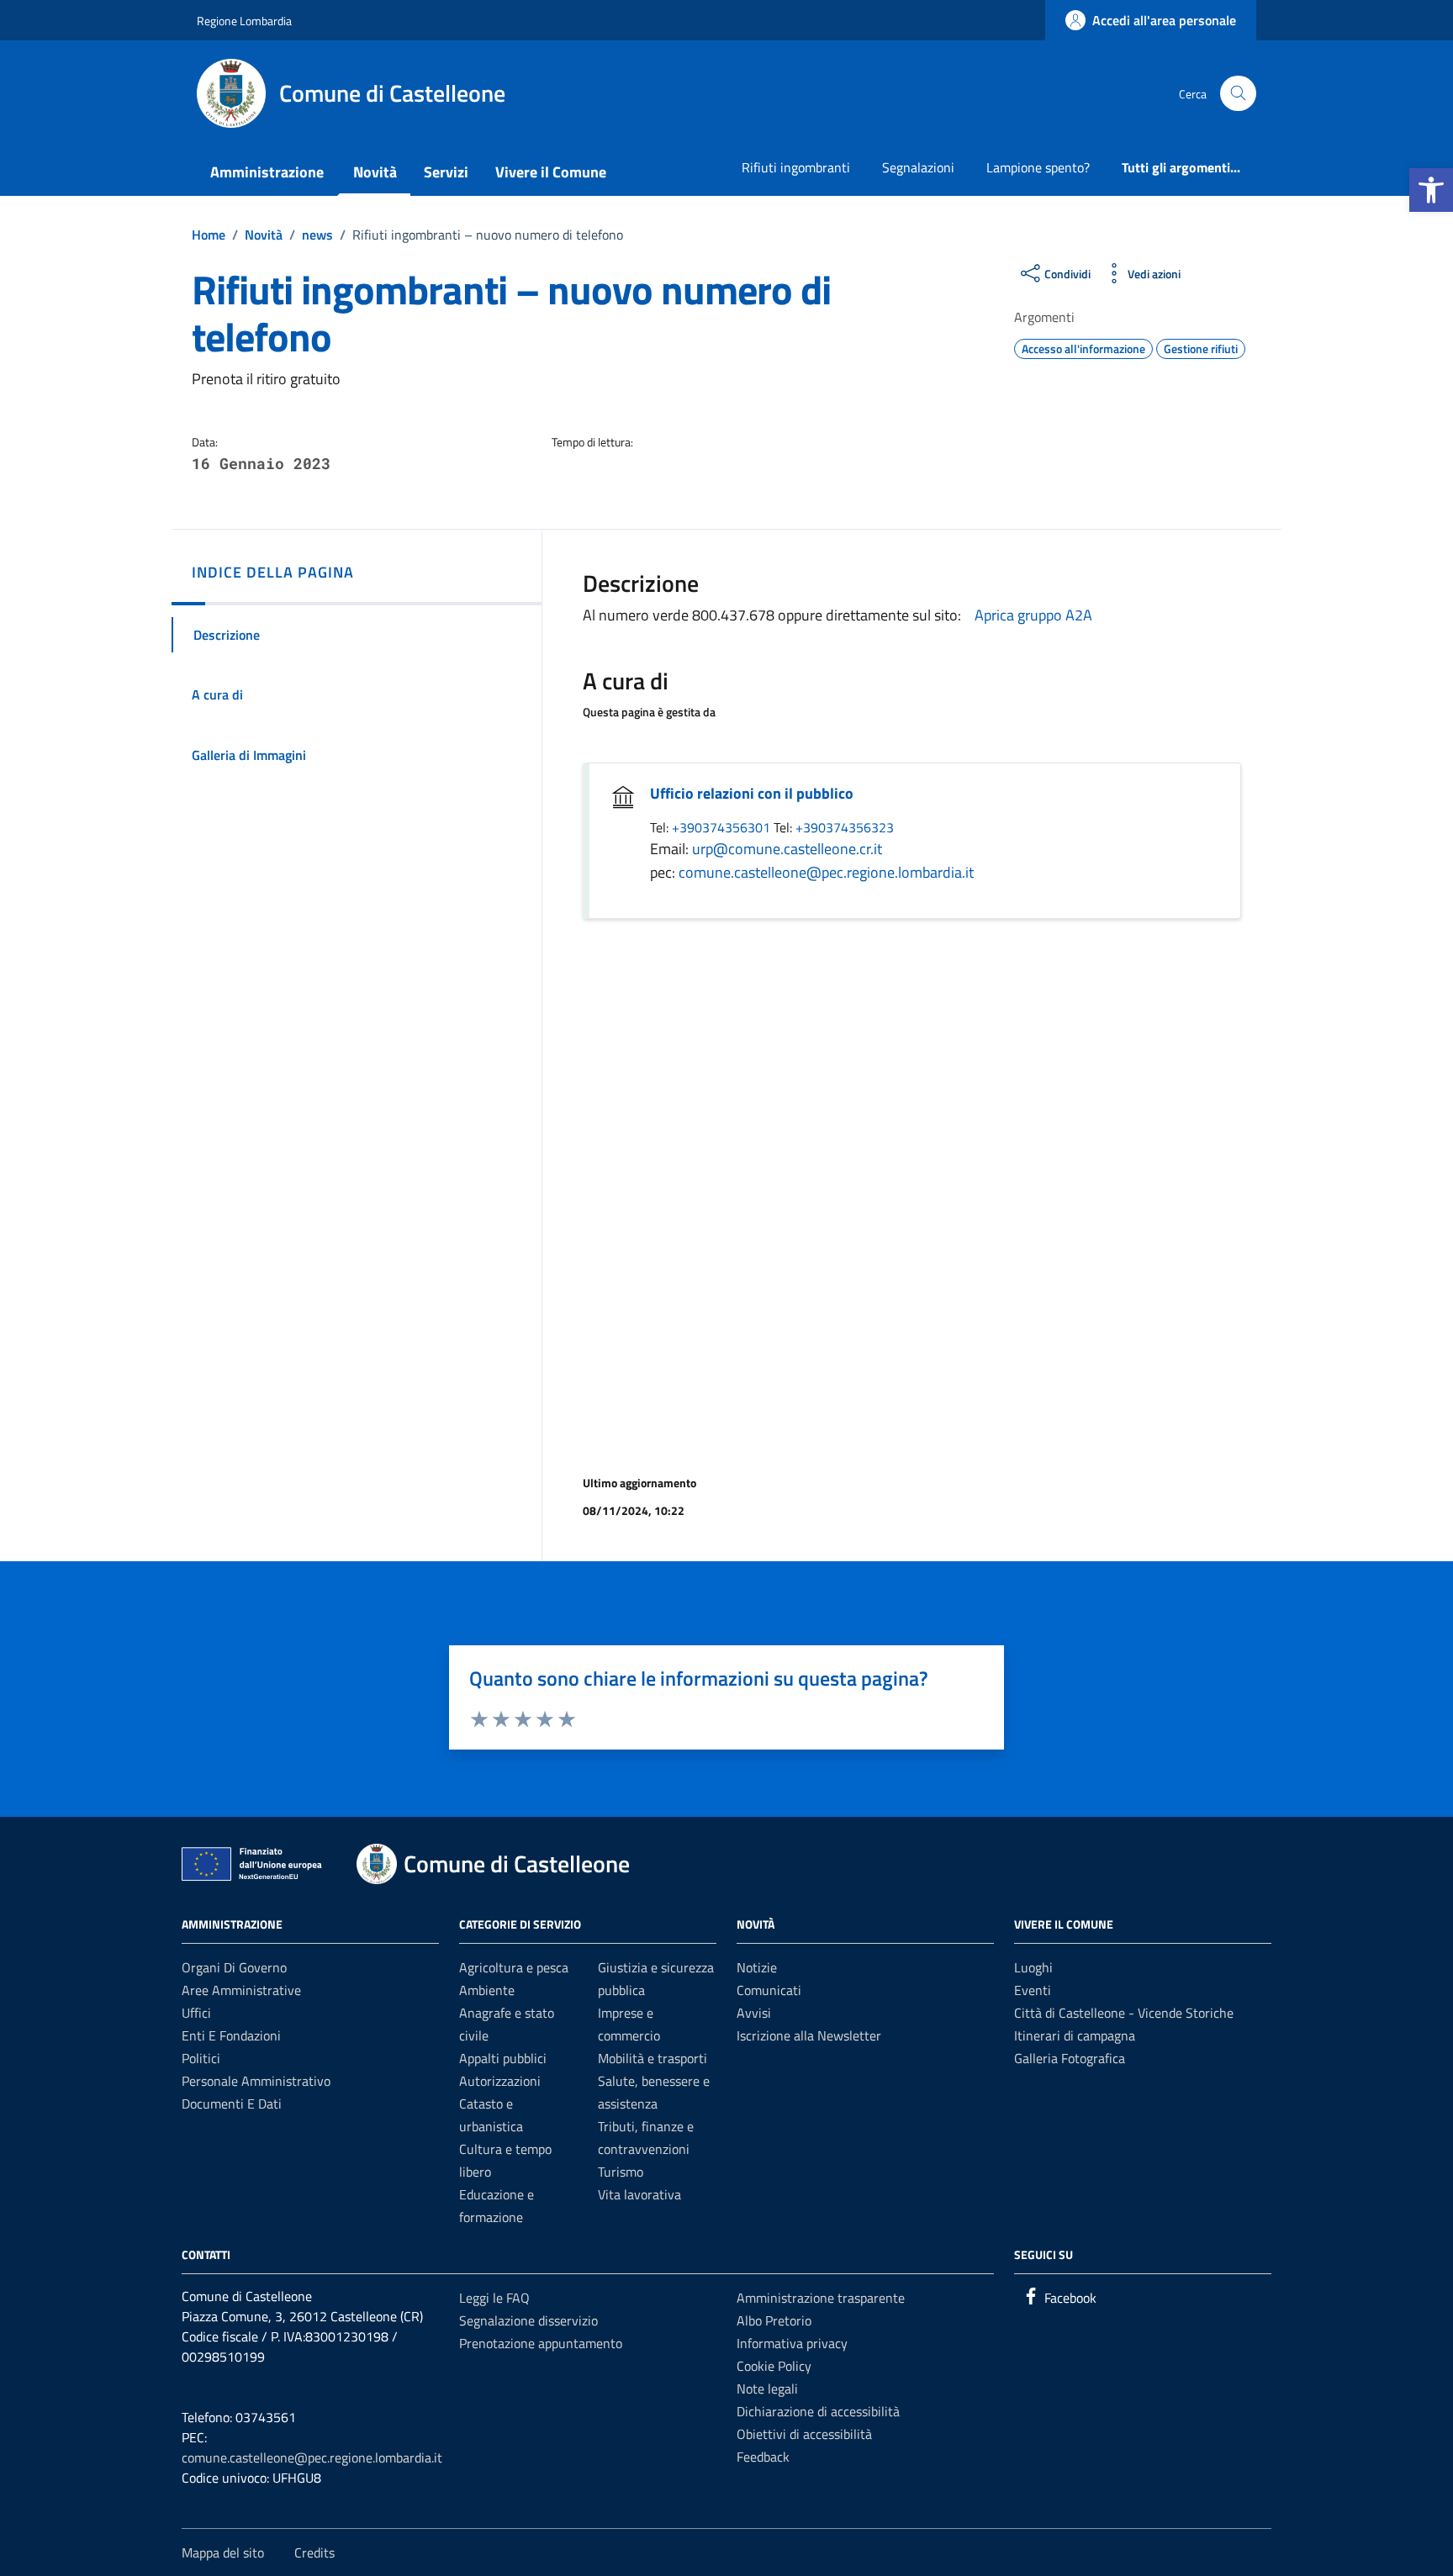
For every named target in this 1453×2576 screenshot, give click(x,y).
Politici (201, 2058)
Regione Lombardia (244, 21)
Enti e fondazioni (231, 2035)
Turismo (621, 2172)
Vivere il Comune (551, 172)
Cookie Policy (774, 2366)
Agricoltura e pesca (514, 1967)
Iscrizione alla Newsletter (809, 2035)
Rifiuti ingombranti (796, 167)
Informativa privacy (792, 2343)
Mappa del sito (223, 2552)
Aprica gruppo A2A (1033, 615)
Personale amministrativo (256, 2081)
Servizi (446, 172)
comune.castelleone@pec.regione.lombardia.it (826, 872)
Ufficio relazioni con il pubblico (752, 793)
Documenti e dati (232, 2104)
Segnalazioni (918, 167)
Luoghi (1033, 1967)
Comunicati (769, 1990)
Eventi (1033, 1990)
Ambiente (487, 1990)
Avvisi (754, 2013)
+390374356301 (723, 827)
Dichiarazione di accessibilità (818, 2411)
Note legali (767, 2389)
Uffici (196, 2013)
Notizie (757, 1967)
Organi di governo (234, 1967)
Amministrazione (267, 172)
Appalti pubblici (503, 2058)
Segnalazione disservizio (528, 2320)
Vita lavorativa (639, 2194)
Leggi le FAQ (494, 2298)
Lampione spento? (1038, 167)
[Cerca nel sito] (1238, 94)
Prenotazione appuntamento (541, 2343)
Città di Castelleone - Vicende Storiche (1124, 2013)
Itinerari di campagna (1075, 2035)
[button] (1431, 190)
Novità (375, 172)
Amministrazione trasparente (821, 2298)
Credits (314, 2552)
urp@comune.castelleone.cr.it (787, 849)
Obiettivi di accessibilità (804, 2434)
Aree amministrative (241, 1990)
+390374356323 (845, 827)
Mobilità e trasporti (653, 2058)
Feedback (763, 2457)
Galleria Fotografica (1070, 2058)
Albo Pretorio (774, 2320)
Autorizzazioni (500, 2081)
